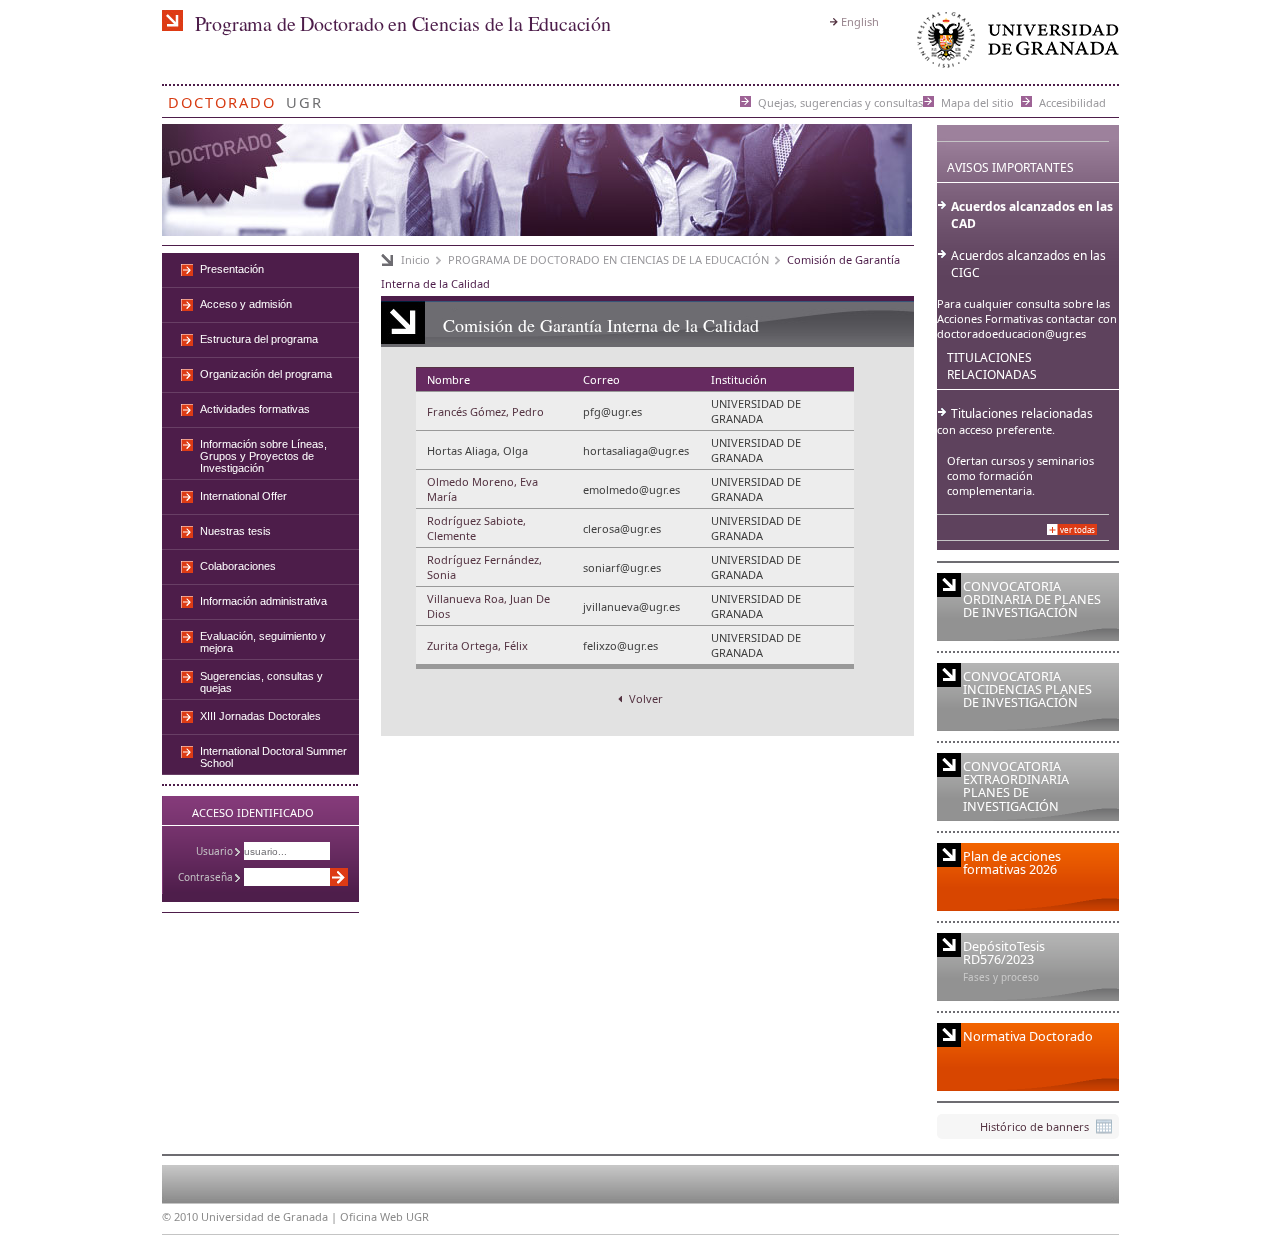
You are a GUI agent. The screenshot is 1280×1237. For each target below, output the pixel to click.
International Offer (243, 496)
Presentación (232, 269)
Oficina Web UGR (384, 1216)
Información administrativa (263, 601)
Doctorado (222, 98)
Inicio (415, 259)
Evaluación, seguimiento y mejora (263, 642)
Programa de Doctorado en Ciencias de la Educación (403, 23)
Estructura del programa (259, 339)
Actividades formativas (255, 409)
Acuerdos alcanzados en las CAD (1032, 215)
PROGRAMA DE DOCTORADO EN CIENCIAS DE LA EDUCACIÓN (608, 259)
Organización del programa (266, 374)
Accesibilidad (1072, 101)
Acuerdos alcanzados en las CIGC (1028, 264)
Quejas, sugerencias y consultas (840, 101)
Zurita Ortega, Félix (477, 645)
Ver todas (1077, 529)
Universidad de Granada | (270, 1216)
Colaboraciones (238, 566)
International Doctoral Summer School (273, 757)
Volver (644, 698)
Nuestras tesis (235, 531)
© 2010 (180, 1216)
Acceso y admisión (246, 304)
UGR (304, 98)
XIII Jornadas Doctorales (260, 716)
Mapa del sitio (977, 101)
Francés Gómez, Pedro (485, 411)
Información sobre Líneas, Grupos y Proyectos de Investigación (263, 456)
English (860, 21)
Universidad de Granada (1014, 44)
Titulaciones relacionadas (1022, 413)
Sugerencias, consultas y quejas (261, 682)
